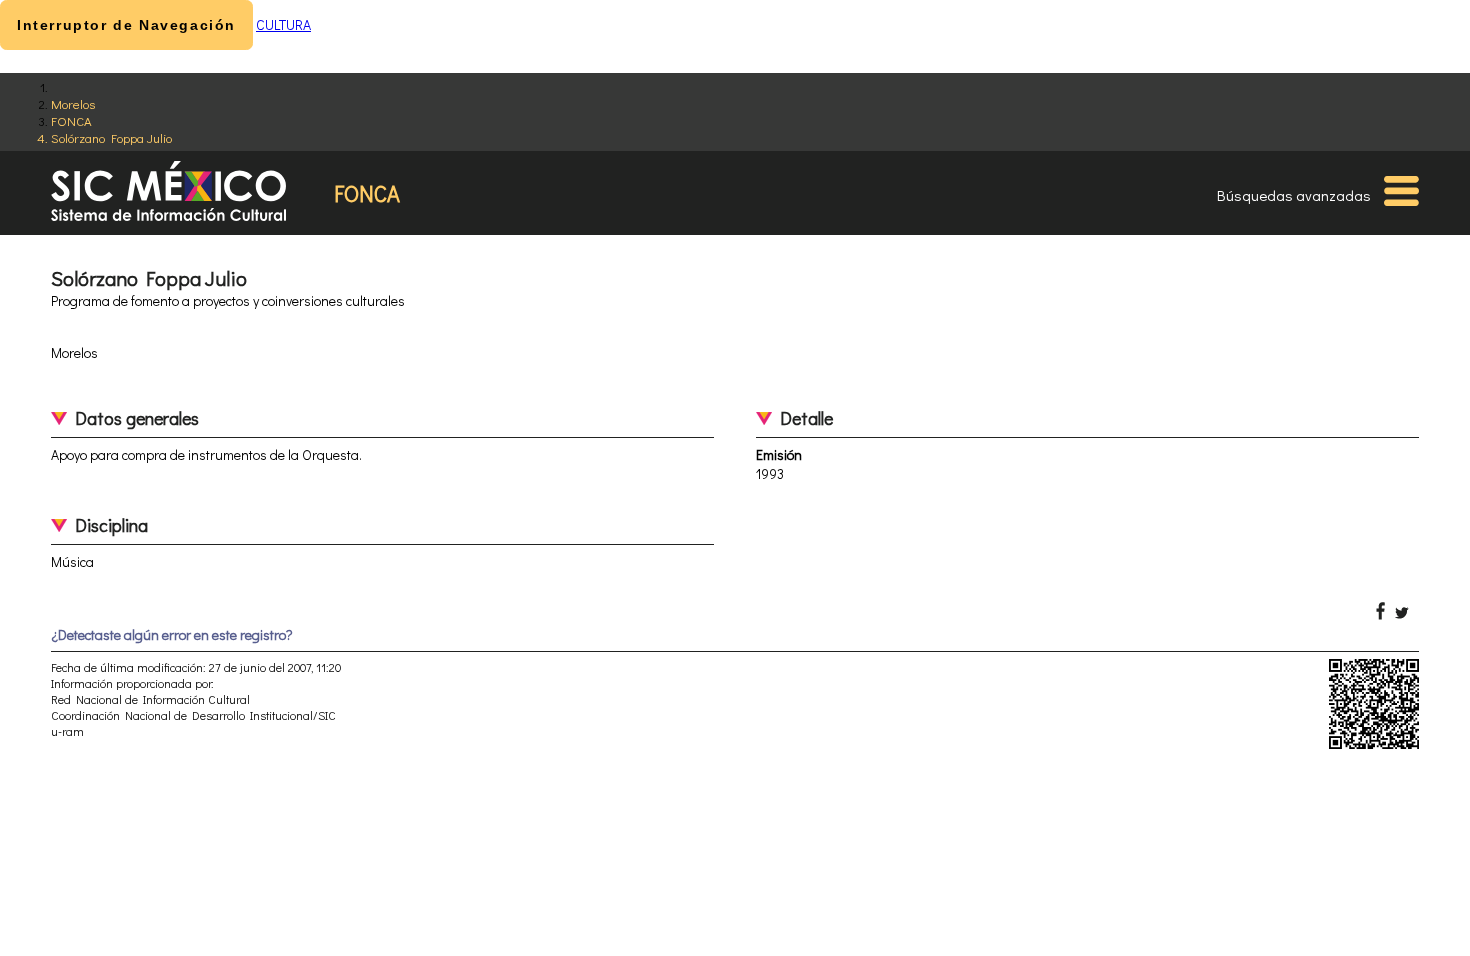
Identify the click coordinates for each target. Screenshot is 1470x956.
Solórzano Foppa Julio (111, 137)
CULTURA (283, 24)
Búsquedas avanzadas (1294, 195)
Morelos (73, 103)
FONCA (71, 120)
